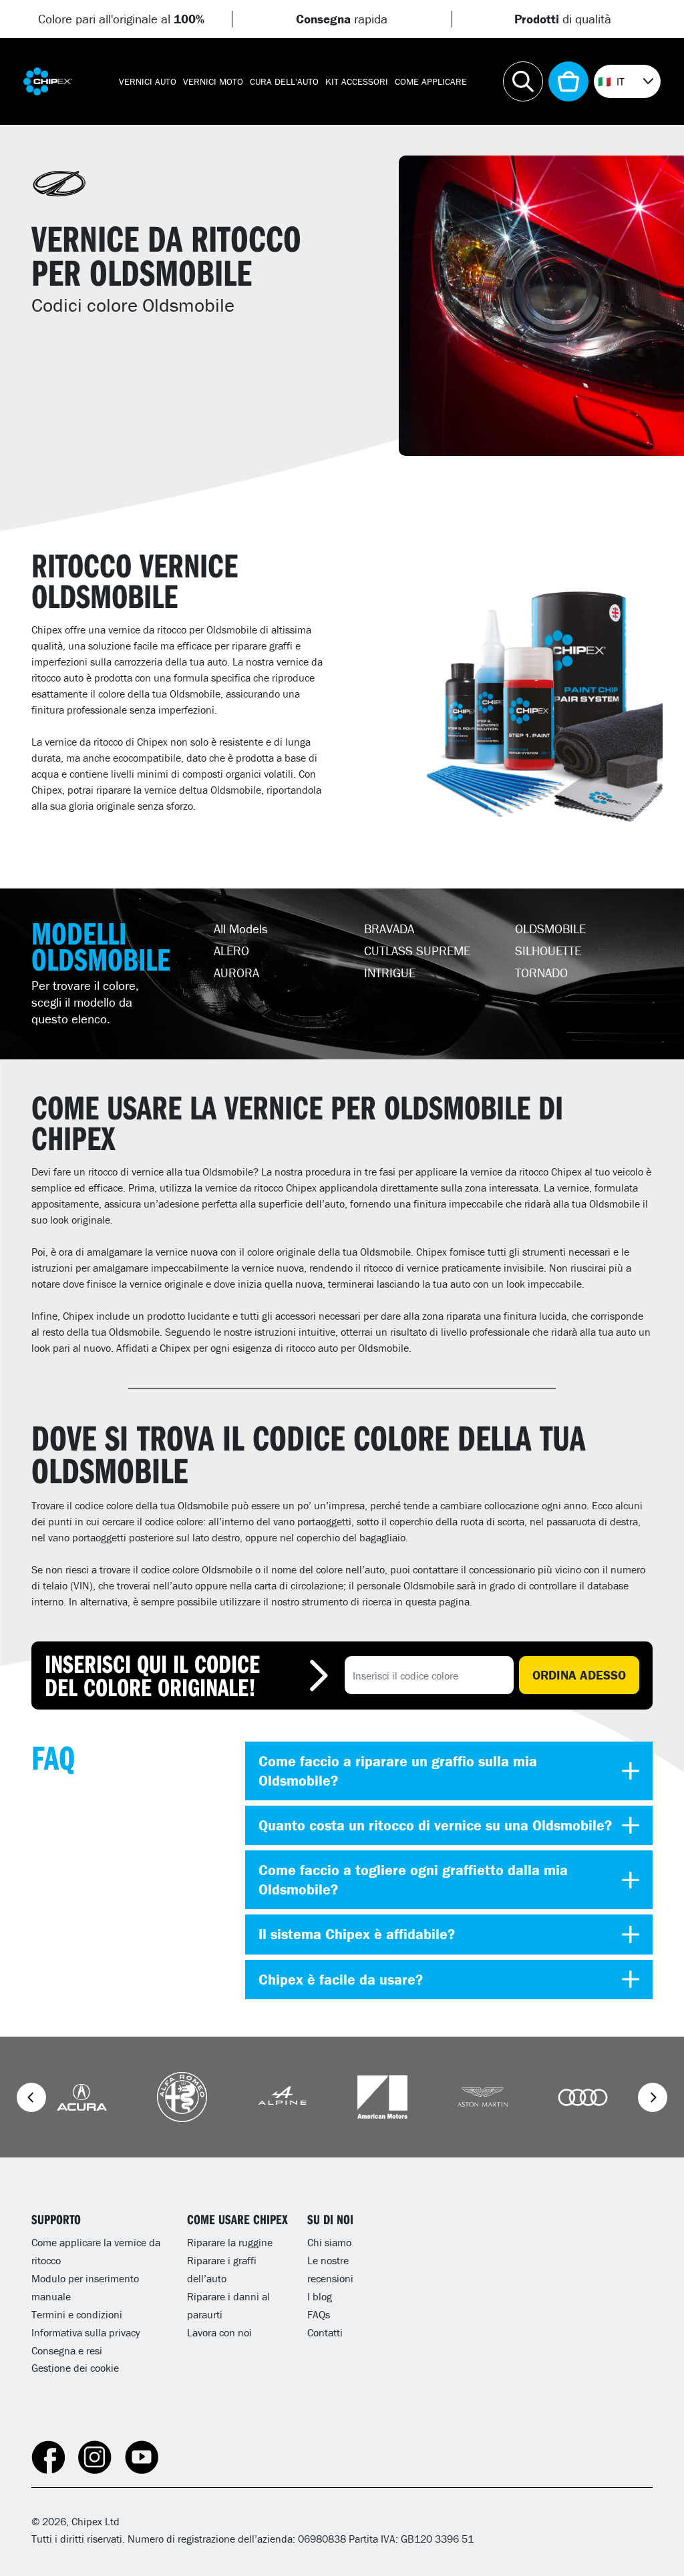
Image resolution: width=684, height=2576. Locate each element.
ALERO (231, 951)
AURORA (236, 973)
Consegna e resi (67, 2350)
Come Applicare (431, 81)
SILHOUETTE (548, 951)
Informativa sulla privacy (86, 2332)
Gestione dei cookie (75, 2368)
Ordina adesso (579, 1675)
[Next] (653, 2097)
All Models (241, 929)
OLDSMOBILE (550, 929)
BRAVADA (389, 929)
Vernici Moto (213, 81)
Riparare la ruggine (230, 2242)
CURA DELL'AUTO (284, 81)
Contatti (325, 2332)
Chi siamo (329, 2242)
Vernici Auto (148, 81)
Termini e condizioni (77, 2314)
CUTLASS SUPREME (417, 951)
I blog (320, 2296)
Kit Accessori (357, 81)
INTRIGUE (390, 973)
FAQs (319, 2314)
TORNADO (541, 973)
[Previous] (31, 2097)
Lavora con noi (219, 2332)
